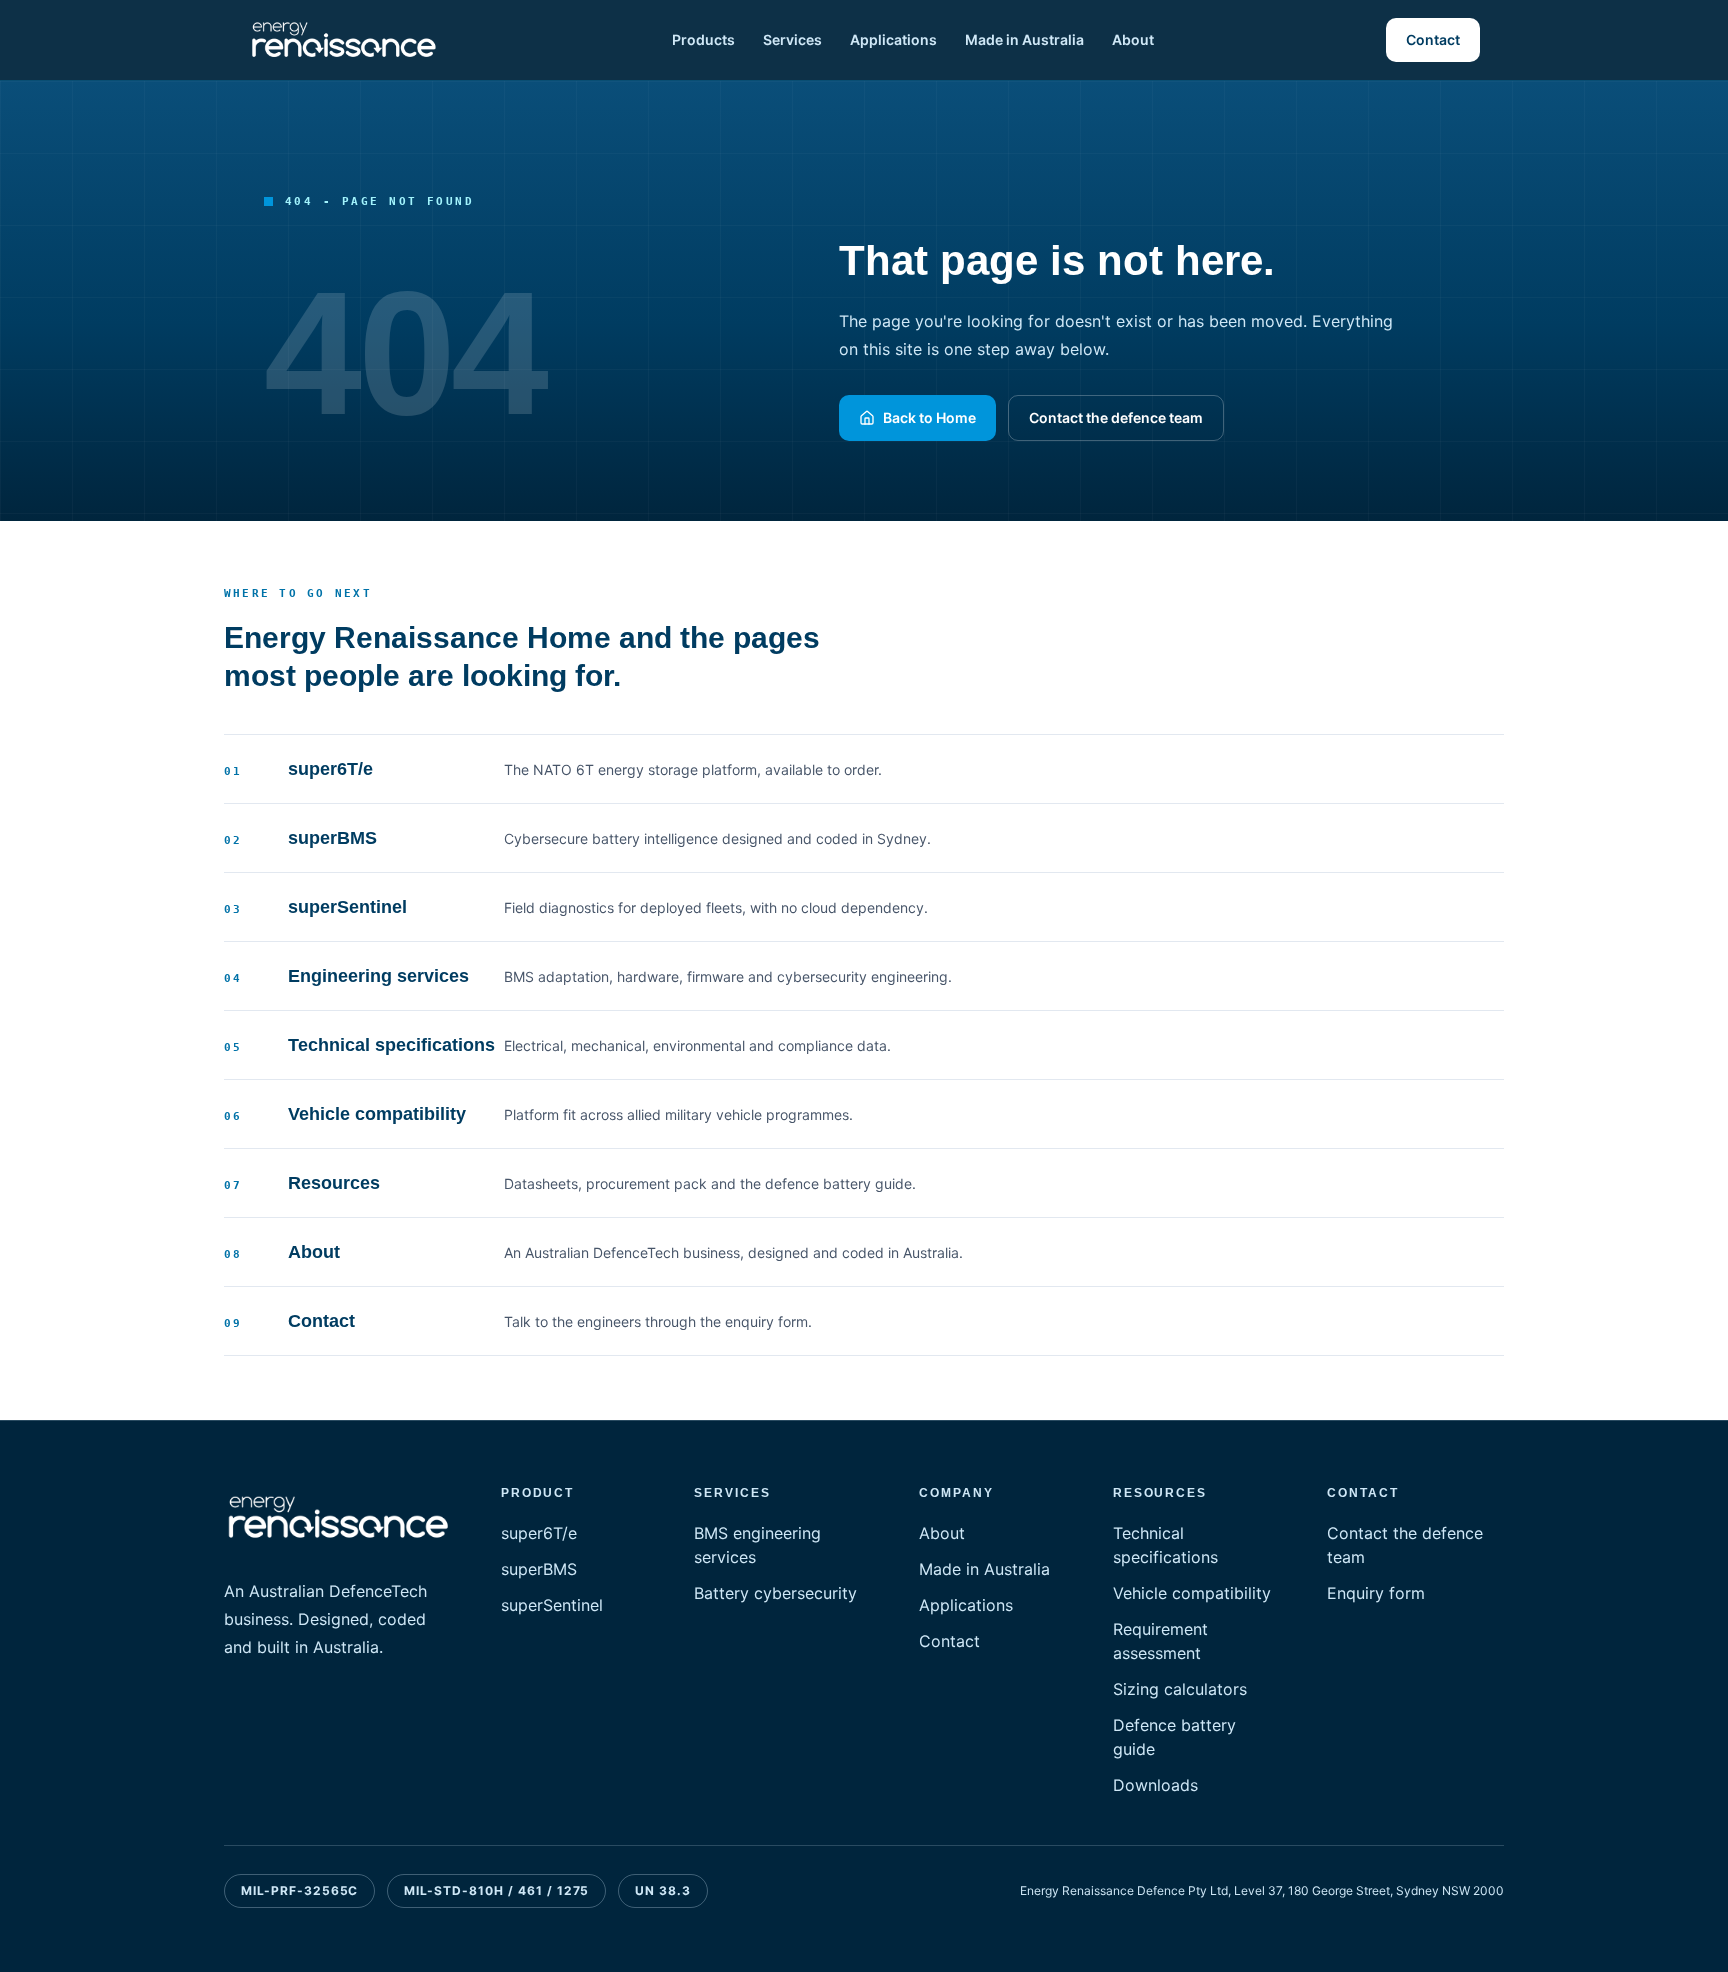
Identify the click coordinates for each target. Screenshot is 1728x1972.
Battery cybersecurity (775, 1593)
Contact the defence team (1116, 417)
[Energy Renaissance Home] (344, 40)
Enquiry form (1376, 1593)
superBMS (539, 1569)
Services (792, 39)
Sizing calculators (1180, 1689)
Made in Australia (1024, 39)
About (1133, 39)
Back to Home (929, 417)
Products (703, 39)
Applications (893, 39)
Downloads (1155, 1785)
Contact (1433, 39)
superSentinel (552, 1605)
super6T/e (539, 1533)
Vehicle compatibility (1192, 1593)
